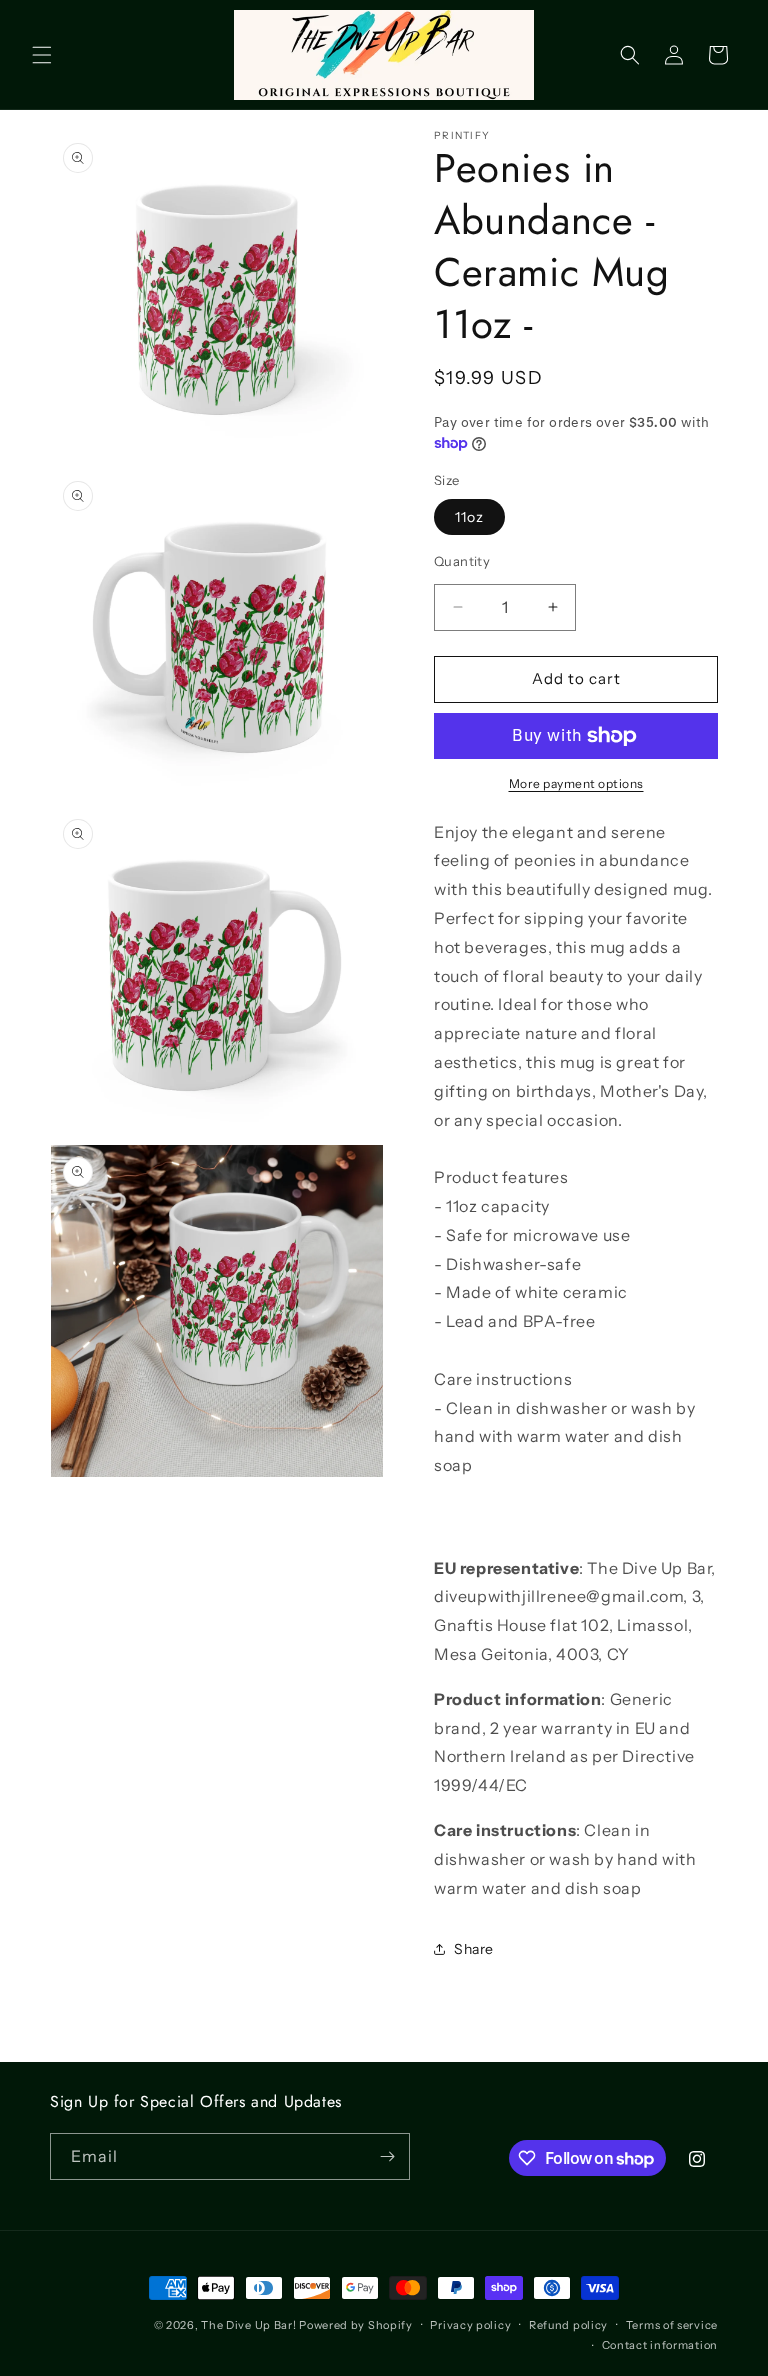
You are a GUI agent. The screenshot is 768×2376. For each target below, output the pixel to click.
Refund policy (568, 2325)
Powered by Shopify (356, 2325)
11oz (469, 517)
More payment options (576, 783)
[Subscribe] (387, 2156)
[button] (42, 55)
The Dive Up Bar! (248, 2325)
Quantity (462, 561)
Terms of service (672, 2325)
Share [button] (474, 1949)
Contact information (660, 2345)
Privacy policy (470, 2325)
